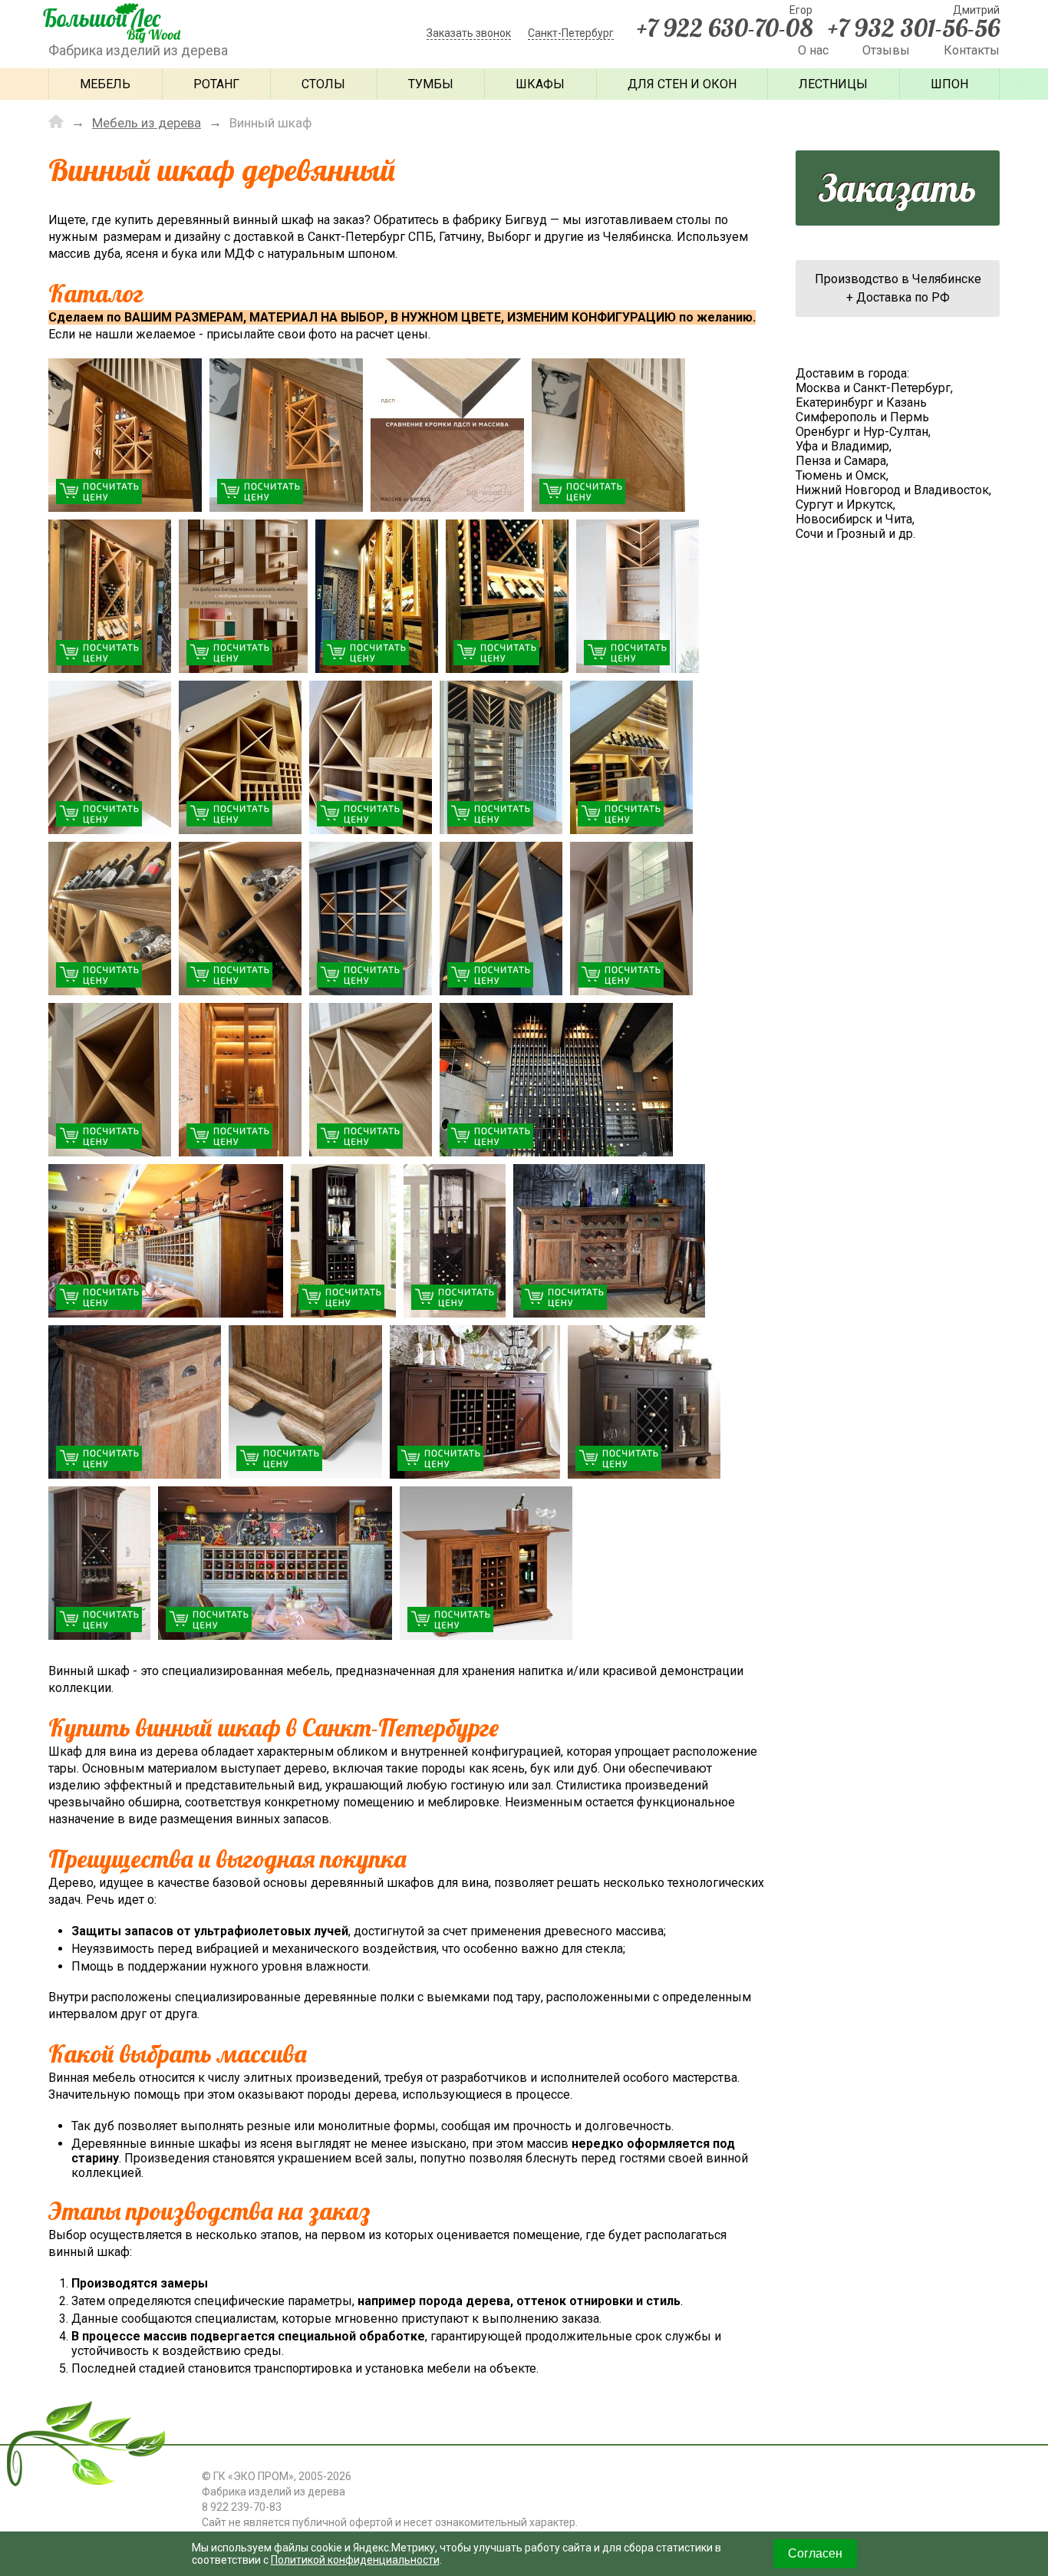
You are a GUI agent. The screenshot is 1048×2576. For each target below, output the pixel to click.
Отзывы (886, 50)
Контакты (972, 50)
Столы (323, 84)
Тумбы (431, 84)
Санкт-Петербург (571, 33)
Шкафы (540, 84)
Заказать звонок (469, 33)
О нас (813, 50)
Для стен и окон (682, 84)
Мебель (105, 84)
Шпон (949, 84)
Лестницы (833, 84)
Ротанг (216, 84)
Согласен (815, 2553)
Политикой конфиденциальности (355, 2560)
